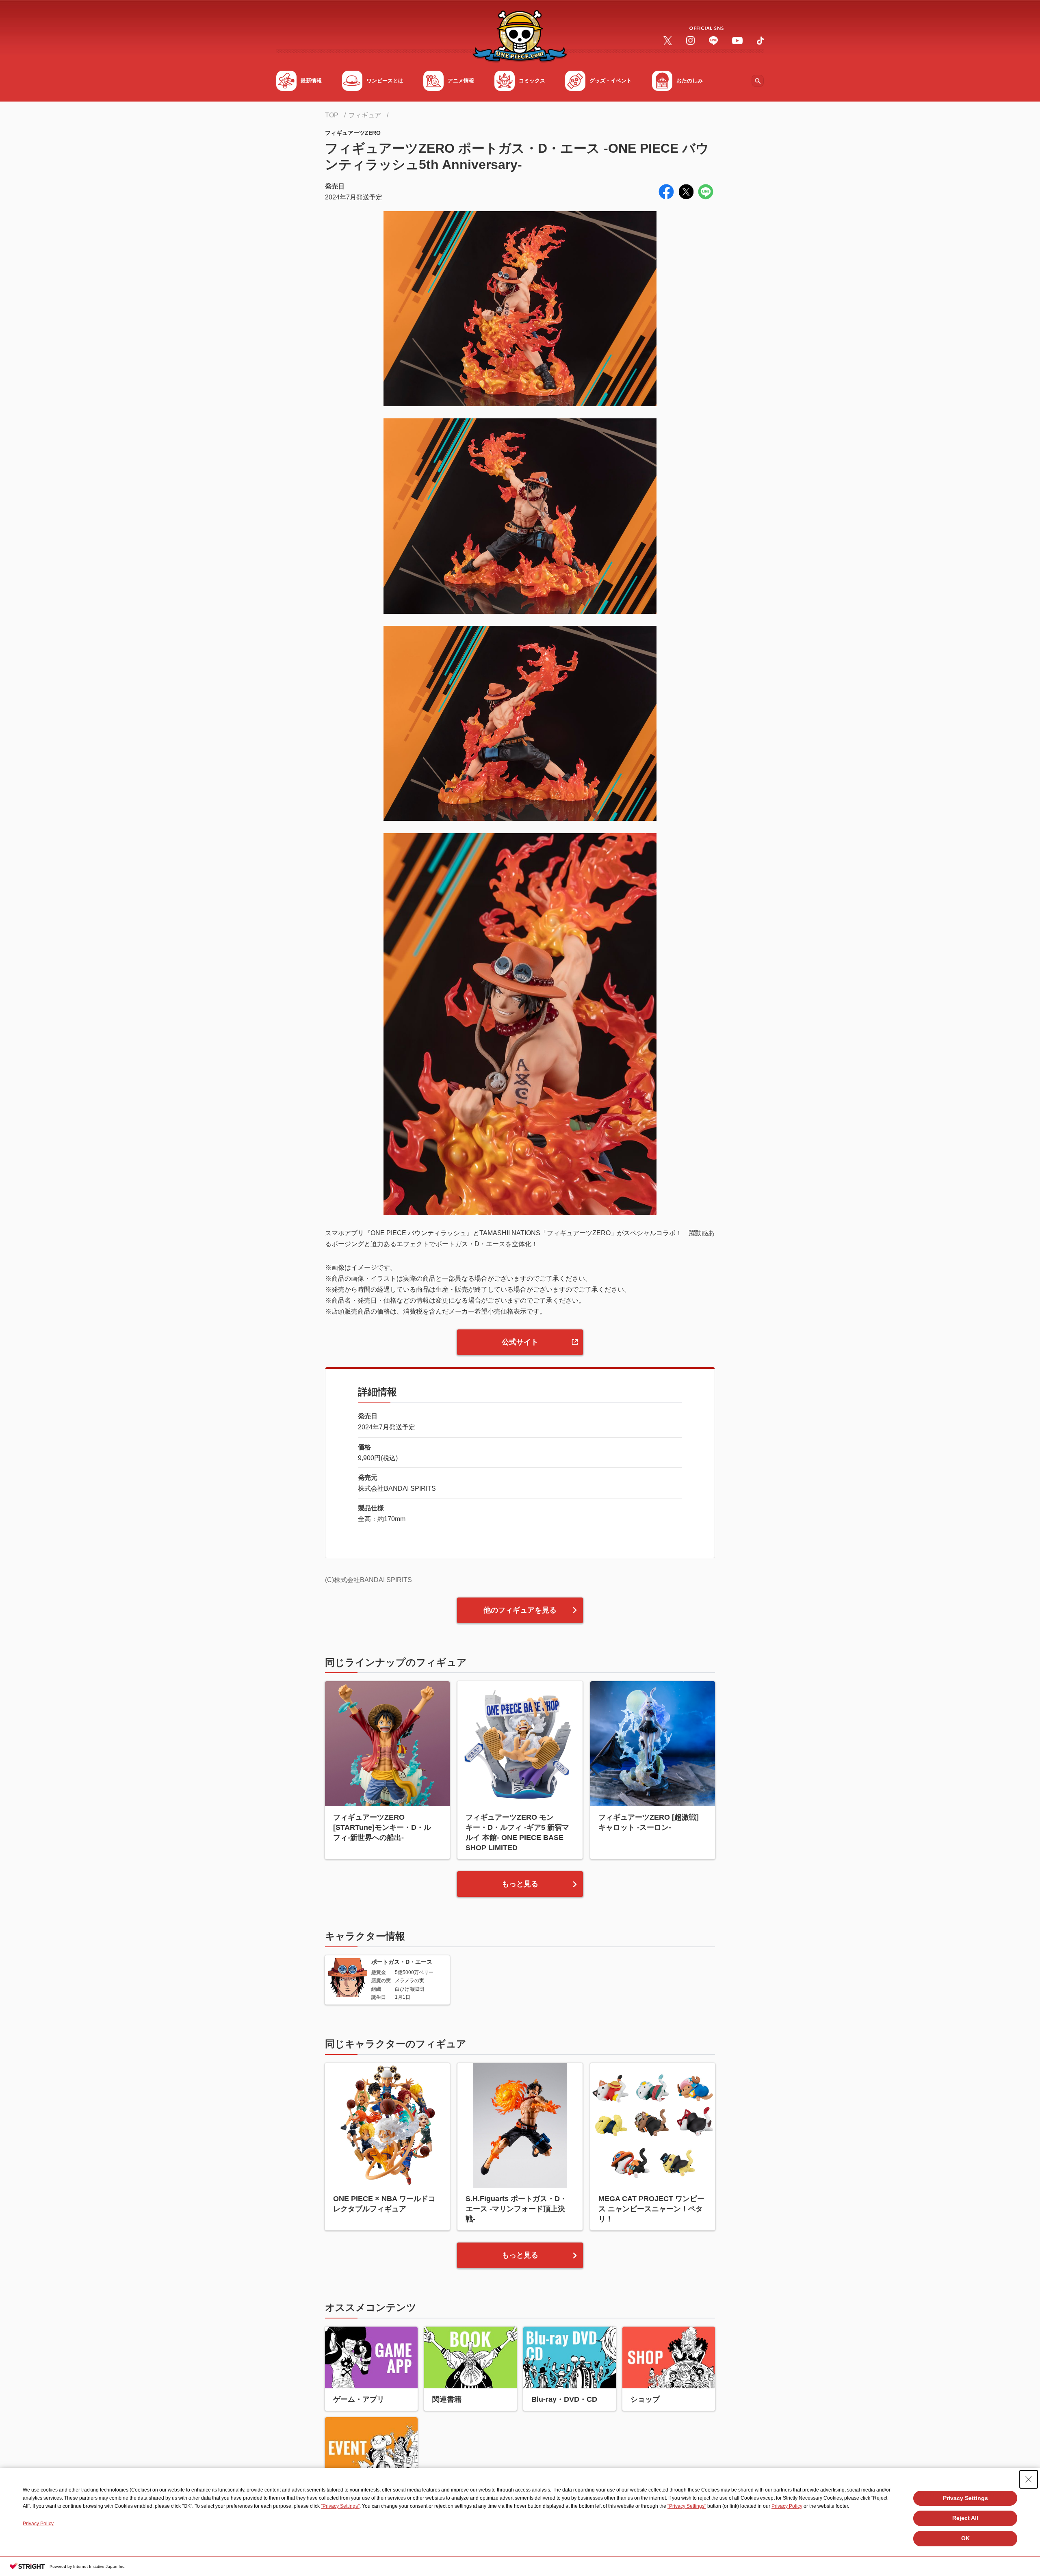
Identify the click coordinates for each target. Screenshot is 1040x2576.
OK (965, 2538)
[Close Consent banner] (1029, 2479)
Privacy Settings (965, 2498)
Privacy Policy (787, 2506)
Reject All (965, 2518)
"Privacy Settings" (340, 2506)
